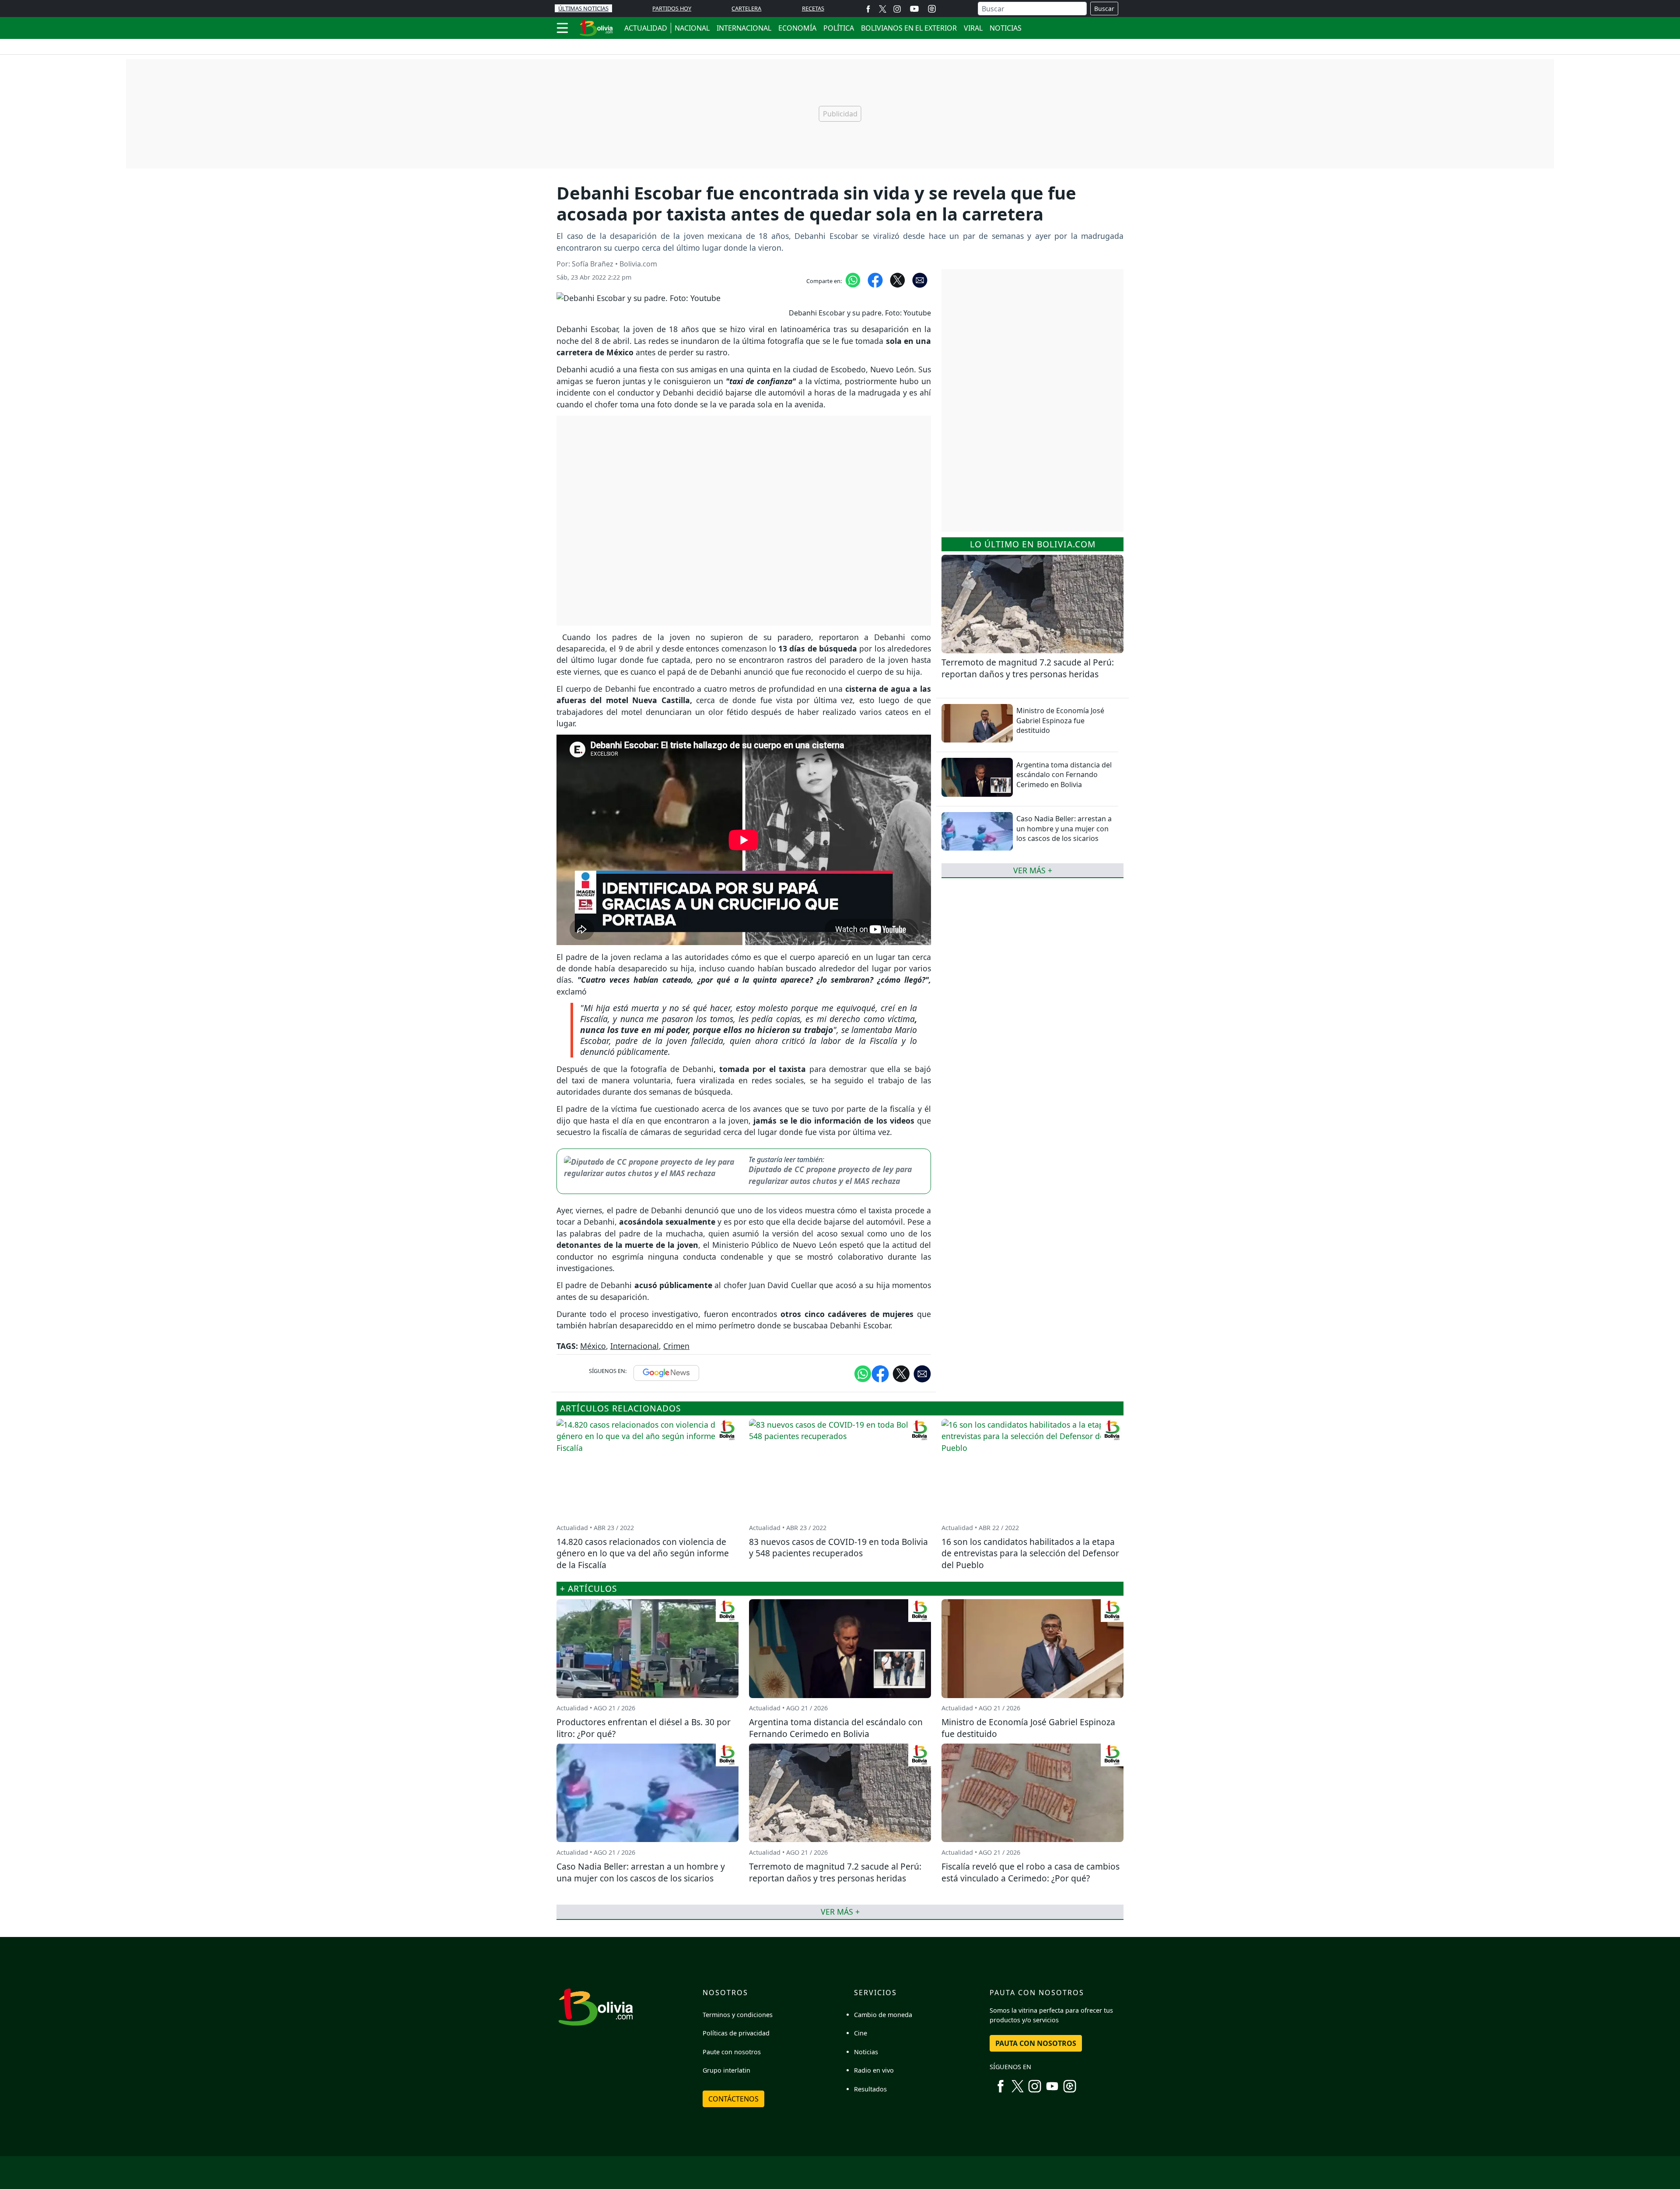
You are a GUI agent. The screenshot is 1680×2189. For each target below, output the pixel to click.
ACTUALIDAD (646, 28)
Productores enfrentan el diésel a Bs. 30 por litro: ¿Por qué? (644, 1728)
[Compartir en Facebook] (875, 280)
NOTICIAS (1006, 28)
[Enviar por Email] (920, 280)
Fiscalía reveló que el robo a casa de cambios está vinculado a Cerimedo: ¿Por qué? (1031, 1872)
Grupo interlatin (726, 2070)
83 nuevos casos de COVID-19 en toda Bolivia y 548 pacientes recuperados (838, 1548)
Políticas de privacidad (736, 2033)
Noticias (866, 2052)
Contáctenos (733, 2099)
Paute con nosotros (732, 2052)
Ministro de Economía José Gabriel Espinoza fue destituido (1060, 720)
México (593, 1346)
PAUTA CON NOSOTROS (1036, 2043)
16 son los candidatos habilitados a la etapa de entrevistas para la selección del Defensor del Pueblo (1030, 1553)
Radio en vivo (874, 2070)
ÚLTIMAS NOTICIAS (583, 8)
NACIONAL (692, 28)
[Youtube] (914, 9)
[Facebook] (868, 9)
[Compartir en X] (898, 280)
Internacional (635, 1346)
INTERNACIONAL (744, 28)
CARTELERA (746, 8)
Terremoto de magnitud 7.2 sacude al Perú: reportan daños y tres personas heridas (1028, 668)
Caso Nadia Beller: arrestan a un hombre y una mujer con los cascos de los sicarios (1064, 828)
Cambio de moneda (883, 2015)
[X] (883, 9)
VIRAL (973, 28)
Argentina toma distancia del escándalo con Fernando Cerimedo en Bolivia (1064, 775)
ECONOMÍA (797, 28)
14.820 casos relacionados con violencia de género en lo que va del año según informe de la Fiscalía (643, 1553)
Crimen (676, 1346)
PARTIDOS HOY (672, 8)
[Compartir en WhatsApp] (853, 280)
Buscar (1104, 9)
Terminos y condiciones (738, 2015)
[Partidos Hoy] (932, 9)
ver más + (1033, 870)
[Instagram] (897, 9)
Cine (861, 2033)
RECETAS (813, 8)
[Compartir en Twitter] (901, 1373)
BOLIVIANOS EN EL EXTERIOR (909, 28)
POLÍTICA (839, 28)
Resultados (870, 2089)
